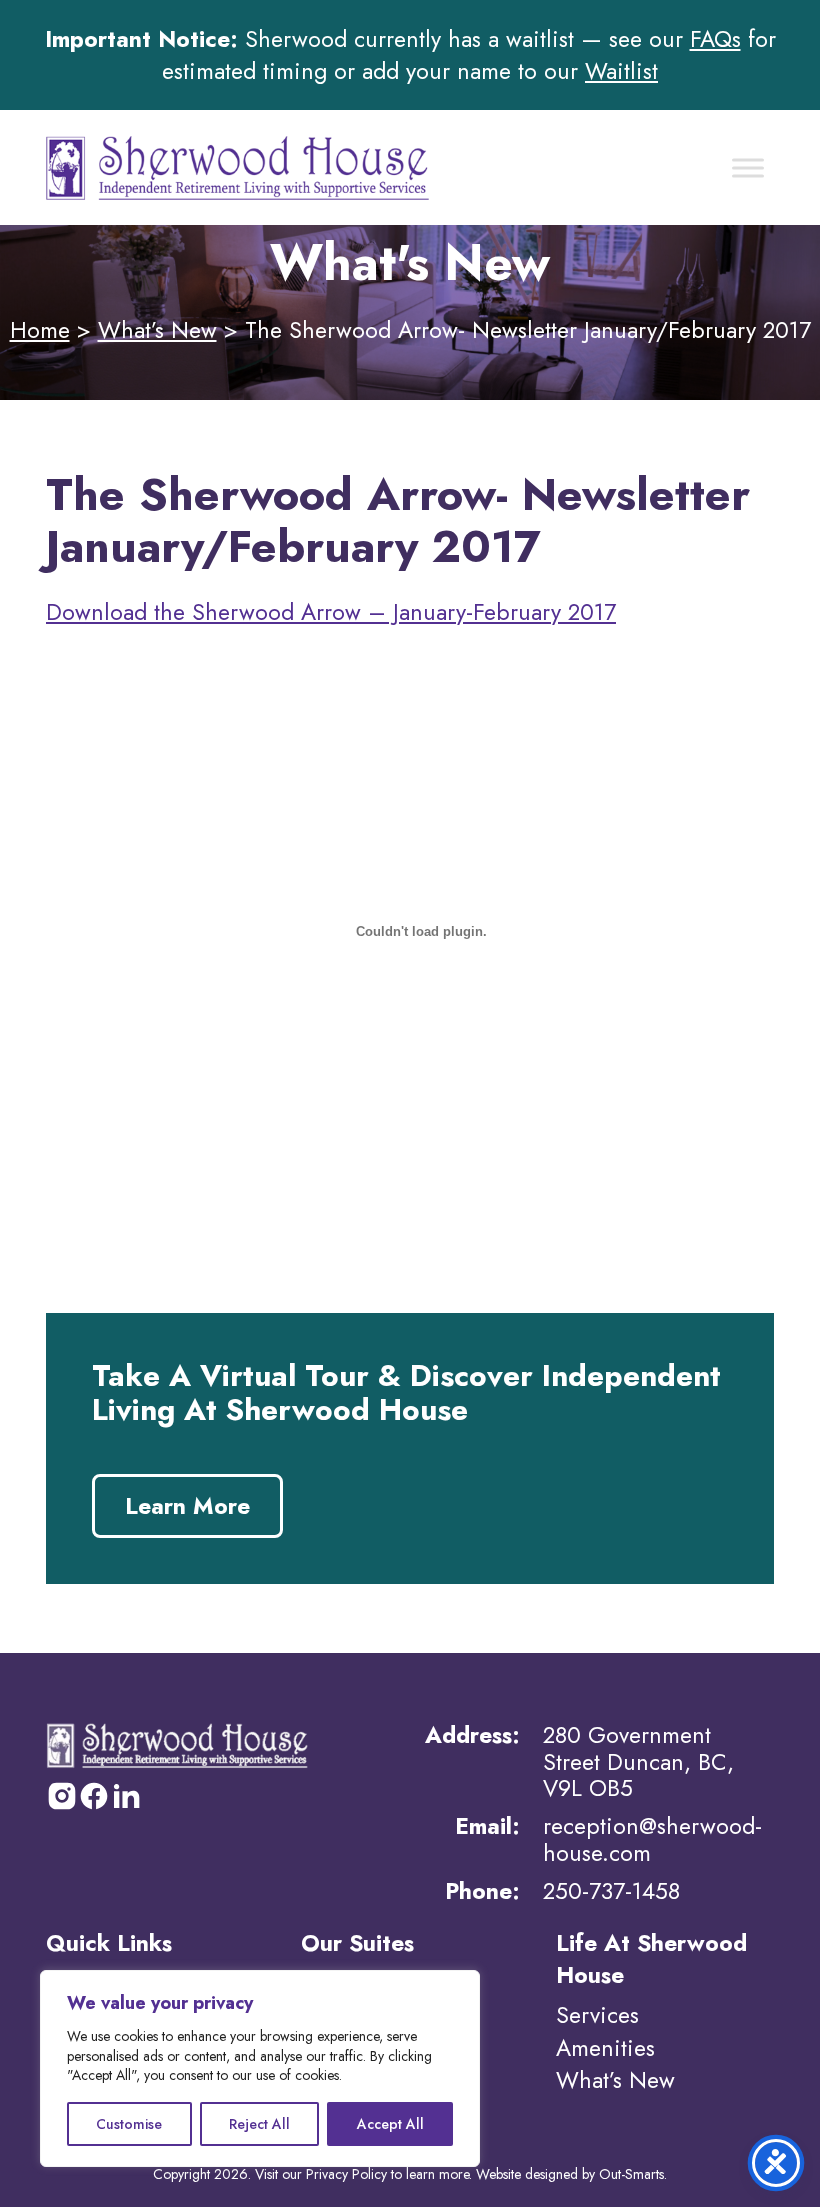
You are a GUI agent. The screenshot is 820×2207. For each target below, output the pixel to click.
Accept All (390, 2124)
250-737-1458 (611, 1891)
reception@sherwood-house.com (652, 1839)
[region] (260, 2068)
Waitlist (621, 71)
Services (597, 2015)
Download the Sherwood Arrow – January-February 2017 (331, 612)
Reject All (259, 2124)
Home (40, 330)
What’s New (157, 330)
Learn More (187, 1506)
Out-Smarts (631, 2174)
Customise (129, 2124)
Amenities (605, 2048)
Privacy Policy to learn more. (389, 2174)
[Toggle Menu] (748, 167)
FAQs (715, 39)
